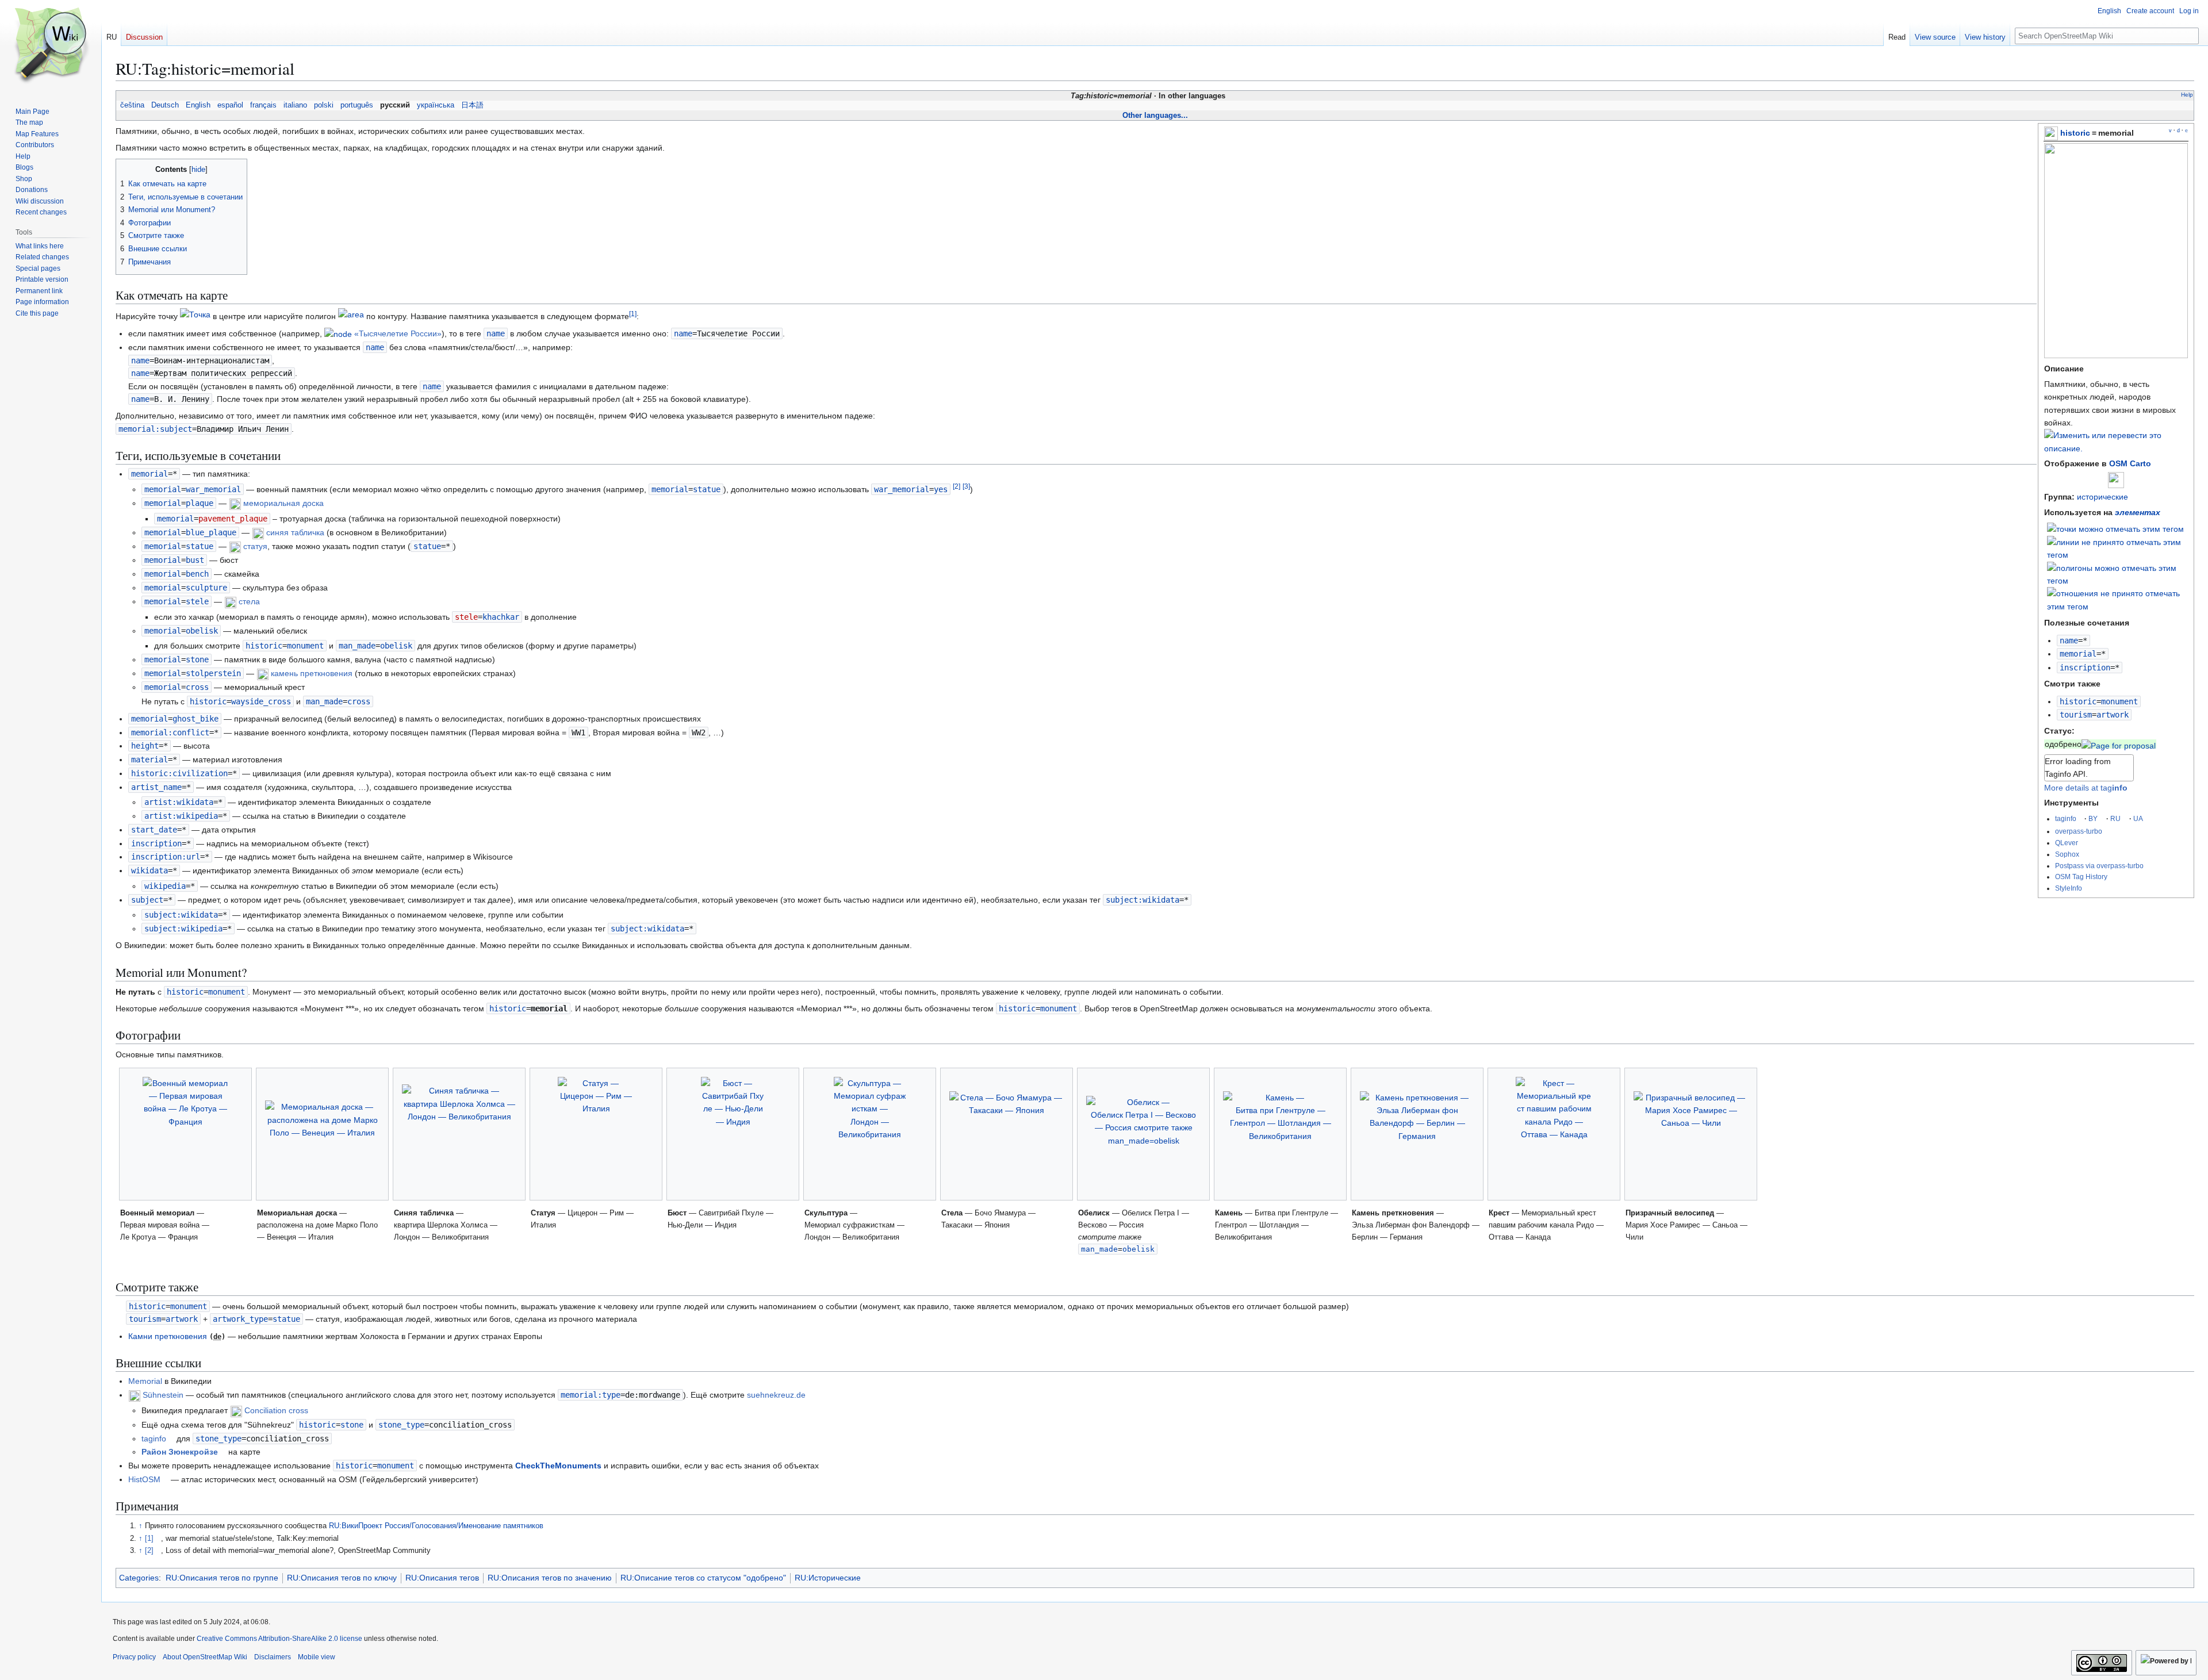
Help (2187, 95)
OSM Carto (2130, 463)
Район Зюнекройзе (180, 1452)
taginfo (2066, 818)
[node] (338, 333)
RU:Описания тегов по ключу (342, 1578)
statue (427, 546)
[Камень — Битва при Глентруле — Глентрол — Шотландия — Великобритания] (1280, 1134)
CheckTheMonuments (558, 1466)
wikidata (149, 870)
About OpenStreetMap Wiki (205, 1657)
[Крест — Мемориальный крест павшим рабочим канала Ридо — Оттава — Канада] (1554, 1134)
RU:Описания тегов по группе (222, 1578)
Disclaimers (273, 1657)
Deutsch (165, 105)
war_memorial (902, 489)
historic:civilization (179, 773)
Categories (139, 1578)
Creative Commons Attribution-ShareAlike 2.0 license (279, 1639)
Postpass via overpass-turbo (2099, 866)
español (230, 105)
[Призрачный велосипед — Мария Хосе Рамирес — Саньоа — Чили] (1691, 1134)
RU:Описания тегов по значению (550, 1578)
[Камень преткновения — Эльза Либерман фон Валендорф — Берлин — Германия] (1417, 1134)
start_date (154, 830)
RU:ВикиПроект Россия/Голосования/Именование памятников (436, 1526)
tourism (2076, 715)
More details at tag (2086, 788)
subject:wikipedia (183, 929)
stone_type (401, 1425)
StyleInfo (2069, 888)
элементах (2138, 512)
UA (2138, 818)
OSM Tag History (2081, 877)
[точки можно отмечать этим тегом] (2115, 528)
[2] (149, 1551)
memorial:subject (155, 429)
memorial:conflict (170, 732)
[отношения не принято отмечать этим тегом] (2118, 599)
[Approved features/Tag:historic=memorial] (2119, 744)
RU (2115, 818)
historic (2075, 133)
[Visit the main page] (51, 46)
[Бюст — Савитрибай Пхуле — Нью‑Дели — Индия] (733, 1134)
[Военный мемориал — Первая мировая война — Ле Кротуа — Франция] (185, 1134)
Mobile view (317, 1657)
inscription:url (166, 857)
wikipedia (165, 886)
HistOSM (144, 1479)
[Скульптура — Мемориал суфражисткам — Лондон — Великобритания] (870, 1134)
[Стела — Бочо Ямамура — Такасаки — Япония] (1007, 1134)
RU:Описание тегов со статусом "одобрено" (703, 1578)
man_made (357, 646)
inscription (2085, 668)
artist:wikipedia (181, 816)
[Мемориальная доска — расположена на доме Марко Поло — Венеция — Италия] (322, 1134)
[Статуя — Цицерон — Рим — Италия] (596, 1134)
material (149, 760)
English (198, 105)
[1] (149, 1539)
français (263, 105)
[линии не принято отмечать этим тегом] (2118, 548)
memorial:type (591, 1395)
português (357, 105)
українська (436, 105)
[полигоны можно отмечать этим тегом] (2118, 574)
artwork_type (240, 1319)
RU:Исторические (828, 1578)
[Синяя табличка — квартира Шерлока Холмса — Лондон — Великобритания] (459, 1134)
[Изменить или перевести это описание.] (2116, 448)
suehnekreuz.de (776, 1395)
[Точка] (195, 316)
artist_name (156, 787)
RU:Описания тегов (442, 1578)
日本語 (472, 105)
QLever (2067, 843)
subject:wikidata (1143, 900)
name (2069, 640)
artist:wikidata (179, 802)
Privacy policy (134, 1657)
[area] (351, 316)
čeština (132, 105)
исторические (2102, 497)
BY (2093, 818)
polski (324, 105)
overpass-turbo (2079, 831)
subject (147, 900)
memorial (2078, 654)
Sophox (2067, 854)
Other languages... (1155, 115)
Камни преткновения (168, 1336)
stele (466, 617)
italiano (295, 105)
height (145, 746)
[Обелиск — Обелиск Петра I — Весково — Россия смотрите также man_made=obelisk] (1143, 1134)
